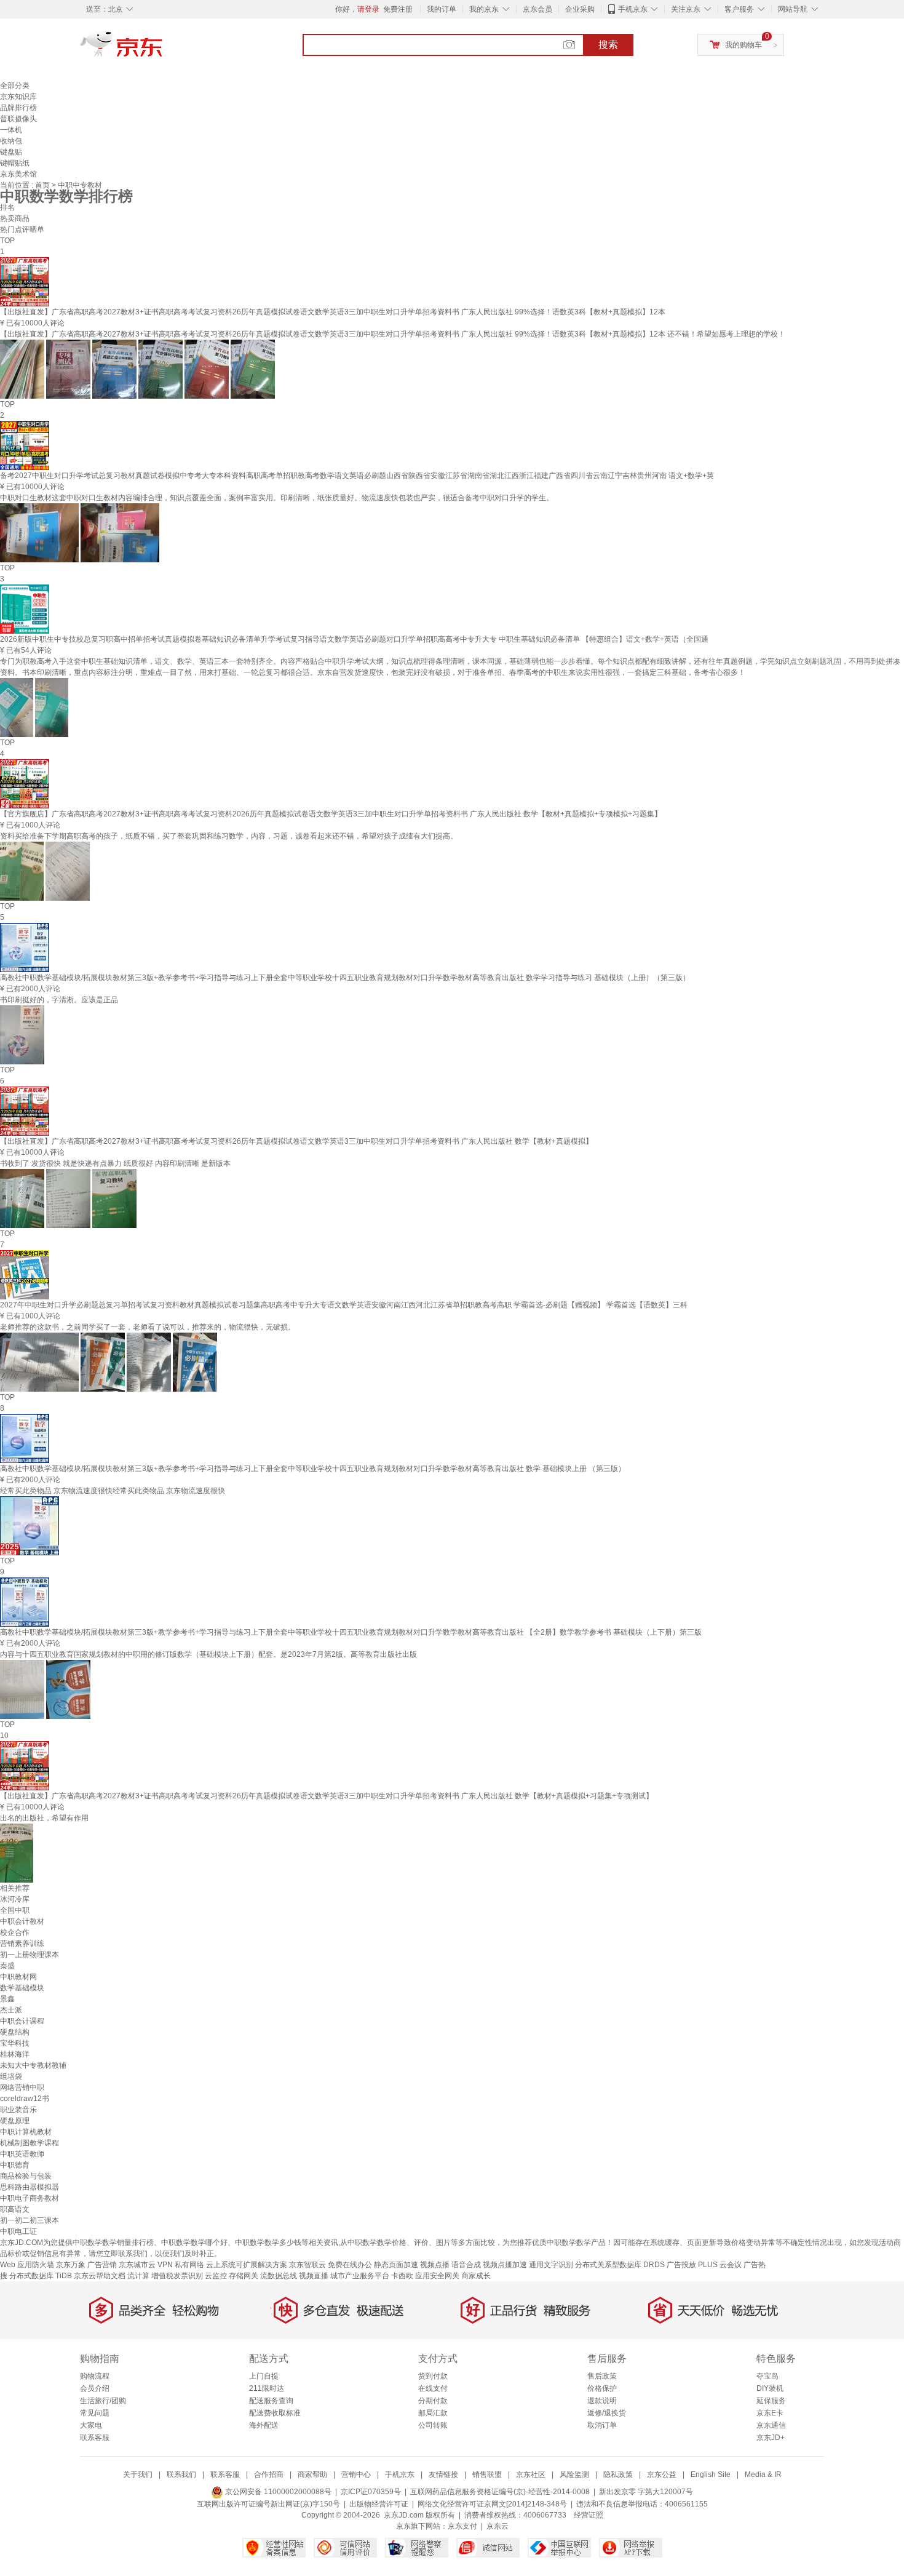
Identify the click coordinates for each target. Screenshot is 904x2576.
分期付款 (433, 2401)
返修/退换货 (607, 2413)
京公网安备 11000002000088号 (277, 2492)
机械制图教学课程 (30, 2143)
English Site (711, 2474)
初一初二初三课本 (30, 2220)
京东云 (498, 2526)
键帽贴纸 (15, 163)
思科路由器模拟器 (30, 2187)
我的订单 (442, 9)
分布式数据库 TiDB (41, 2276)
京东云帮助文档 (100, 2276)
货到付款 (433, 2376)
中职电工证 (18, 2231)
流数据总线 (279, 2276)
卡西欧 (402, 2276)
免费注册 (398, 9)
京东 (163, 49)
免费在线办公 (350, 2265)
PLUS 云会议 (720, 2265)
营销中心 (356, 2474)
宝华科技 (15, 2043)
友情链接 (443, 2474)
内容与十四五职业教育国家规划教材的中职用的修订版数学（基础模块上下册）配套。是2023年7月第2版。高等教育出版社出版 (208, 1654)
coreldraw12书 (25, 2099)
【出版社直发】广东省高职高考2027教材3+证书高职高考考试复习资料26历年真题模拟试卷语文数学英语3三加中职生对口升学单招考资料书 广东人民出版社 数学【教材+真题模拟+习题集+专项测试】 (327, 1796)
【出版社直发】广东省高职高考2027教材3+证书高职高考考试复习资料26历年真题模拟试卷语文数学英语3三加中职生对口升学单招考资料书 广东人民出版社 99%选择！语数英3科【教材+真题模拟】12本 (333, 312)
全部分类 (15, 86)
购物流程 (95, 2376)
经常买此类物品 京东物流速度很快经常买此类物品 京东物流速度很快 (113, 1491)
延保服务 (771, 2401)
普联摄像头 (18, 119)
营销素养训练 (22, 1944)
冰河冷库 (15, 1899)
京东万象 (71, 2265)
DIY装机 (770, 2388)
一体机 (11, 130)
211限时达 (267, 2388)
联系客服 (95, 2438)
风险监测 (574, 2474)
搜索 (608, 45)
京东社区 (531, 2474)
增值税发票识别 (177, 2276)
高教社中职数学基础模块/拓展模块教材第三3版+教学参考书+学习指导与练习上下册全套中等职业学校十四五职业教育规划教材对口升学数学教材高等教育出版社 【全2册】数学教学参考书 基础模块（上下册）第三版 (351, 1632)
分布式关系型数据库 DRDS (620, 2265)
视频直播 (314, 2276)
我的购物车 (743, 45)
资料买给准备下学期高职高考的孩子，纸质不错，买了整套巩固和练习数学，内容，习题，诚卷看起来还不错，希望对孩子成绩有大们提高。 (229, 836)
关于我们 (138, 2474)
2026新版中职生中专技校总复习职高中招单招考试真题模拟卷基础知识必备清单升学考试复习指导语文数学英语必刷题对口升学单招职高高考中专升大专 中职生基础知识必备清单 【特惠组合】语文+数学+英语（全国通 (354, 639)
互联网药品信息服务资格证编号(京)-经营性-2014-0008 (500, 2492)
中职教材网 (18, 1977)
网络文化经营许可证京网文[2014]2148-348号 (492, 2504)
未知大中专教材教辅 (33, 2065)
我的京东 (484, 9)
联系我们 (181, 2474)
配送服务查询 (271, 2401)
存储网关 (244, 2276)
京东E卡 (770, 2413)
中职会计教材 (22, 1921)
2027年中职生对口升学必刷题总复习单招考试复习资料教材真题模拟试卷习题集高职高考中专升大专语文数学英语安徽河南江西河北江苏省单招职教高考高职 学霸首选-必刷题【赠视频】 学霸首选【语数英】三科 (344, 1305)
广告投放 (681, 2265)
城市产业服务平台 (360, 2276)
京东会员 (537, 9)
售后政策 (602, 2376)
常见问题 (95, 2413)
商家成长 (476, 2276)
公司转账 (433, 2425)
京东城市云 (137, 2265)
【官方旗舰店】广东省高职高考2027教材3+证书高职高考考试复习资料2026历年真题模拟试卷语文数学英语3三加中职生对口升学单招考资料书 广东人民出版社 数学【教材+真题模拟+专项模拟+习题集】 (331, 814)
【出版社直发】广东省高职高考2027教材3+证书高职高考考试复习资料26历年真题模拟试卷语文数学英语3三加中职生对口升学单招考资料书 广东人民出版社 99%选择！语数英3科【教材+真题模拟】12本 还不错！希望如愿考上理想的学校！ (393, 334)
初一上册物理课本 (30, 1955)
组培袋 (11, 2076)
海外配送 (264, 2425)
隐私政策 (618, 2474)
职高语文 (15, 2209)
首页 (43, 185)
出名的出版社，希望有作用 (44, 1818)
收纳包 (11, 141)
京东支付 (462, 2526)
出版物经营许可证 (379, 2504)
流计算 (138, 2276)
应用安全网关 (437, 2276)
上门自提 (264, 2376)
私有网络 (189, 2265)
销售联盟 (487, 2474)
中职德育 (15, 2165)
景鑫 (7, 1999)
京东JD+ (771, 2438)
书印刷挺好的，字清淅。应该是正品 (59, 1000)
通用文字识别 (551, 2265)
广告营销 (102, 2265)
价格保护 (602, 2388)
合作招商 (269, 2474)
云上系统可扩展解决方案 (247, 2265)
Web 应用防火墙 (27, 2265)
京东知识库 (18, 97)
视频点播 (435, 2265)
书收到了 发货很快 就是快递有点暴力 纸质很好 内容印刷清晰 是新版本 (115, 1163)
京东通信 (771, 2425)
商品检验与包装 (26, 2176)
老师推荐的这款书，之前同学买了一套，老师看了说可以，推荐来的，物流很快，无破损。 (148, 1327)
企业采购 (580, 9)
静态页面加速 (396, 2265)
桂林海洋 (15, 2054)
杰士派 (11, 2010)
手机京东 (633, 9)
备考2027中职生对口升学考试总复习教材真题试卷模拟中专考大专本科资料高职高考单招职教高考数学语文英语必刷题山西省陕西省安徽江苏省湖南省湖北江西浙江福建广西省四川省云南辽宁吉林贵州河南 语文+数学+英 (357, 476)
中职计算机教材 (26, 2132)
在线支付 (433, 2388)
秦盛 (7, 1966)
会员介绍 (95, 2388)
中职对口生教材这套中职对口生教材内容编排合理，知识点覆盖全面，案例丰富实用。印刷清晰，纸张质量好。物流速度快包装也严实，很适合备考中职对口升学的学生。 (277, 498)
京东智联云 (307, 2265)
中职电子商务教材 (30, 2198)
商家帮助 (312, 2474)
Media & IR (763, 2474)
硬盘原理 (15, 2121)
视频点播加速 (505, 2265)
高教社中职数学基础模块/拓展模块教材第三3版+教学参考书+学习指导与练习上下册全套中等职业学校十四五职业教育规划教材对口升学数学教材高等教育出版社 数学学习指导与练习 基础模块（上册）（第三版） (345, 978)
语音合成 (466, 2265)
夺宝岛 (767, 2376)
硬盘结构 (15, 2032)
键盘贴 (11, 152)
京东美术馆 (18, 174)
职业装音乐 (18, 2110)
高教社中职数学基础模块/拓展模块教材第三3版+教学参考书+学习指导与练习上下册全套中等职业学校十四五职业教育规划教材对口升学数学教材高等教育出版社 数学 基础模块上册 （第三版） (313, 1469)
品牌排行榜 (18, 108)
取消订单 (602, 2425)
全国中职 (15, 1910)
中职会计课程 (22, 2021)
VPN (165, 2265)
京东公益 (662, 2474)
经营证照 (589, 2515)
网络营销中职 (22, 2088)
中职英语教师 (22, 2154)
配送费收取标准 (275, 2413)
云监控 (216, 2276)
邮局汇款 (433, 2413)
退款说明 (602, 2401)
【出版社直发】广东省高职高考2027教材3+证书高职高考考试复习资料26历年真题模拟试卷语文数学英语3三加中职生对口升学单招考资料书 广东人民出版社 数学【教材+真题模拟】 (296, 1141)
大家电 (91, 2425)
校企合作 (15, 1932)
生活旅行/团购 (103, 2401)
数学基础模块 (22, 1988)
